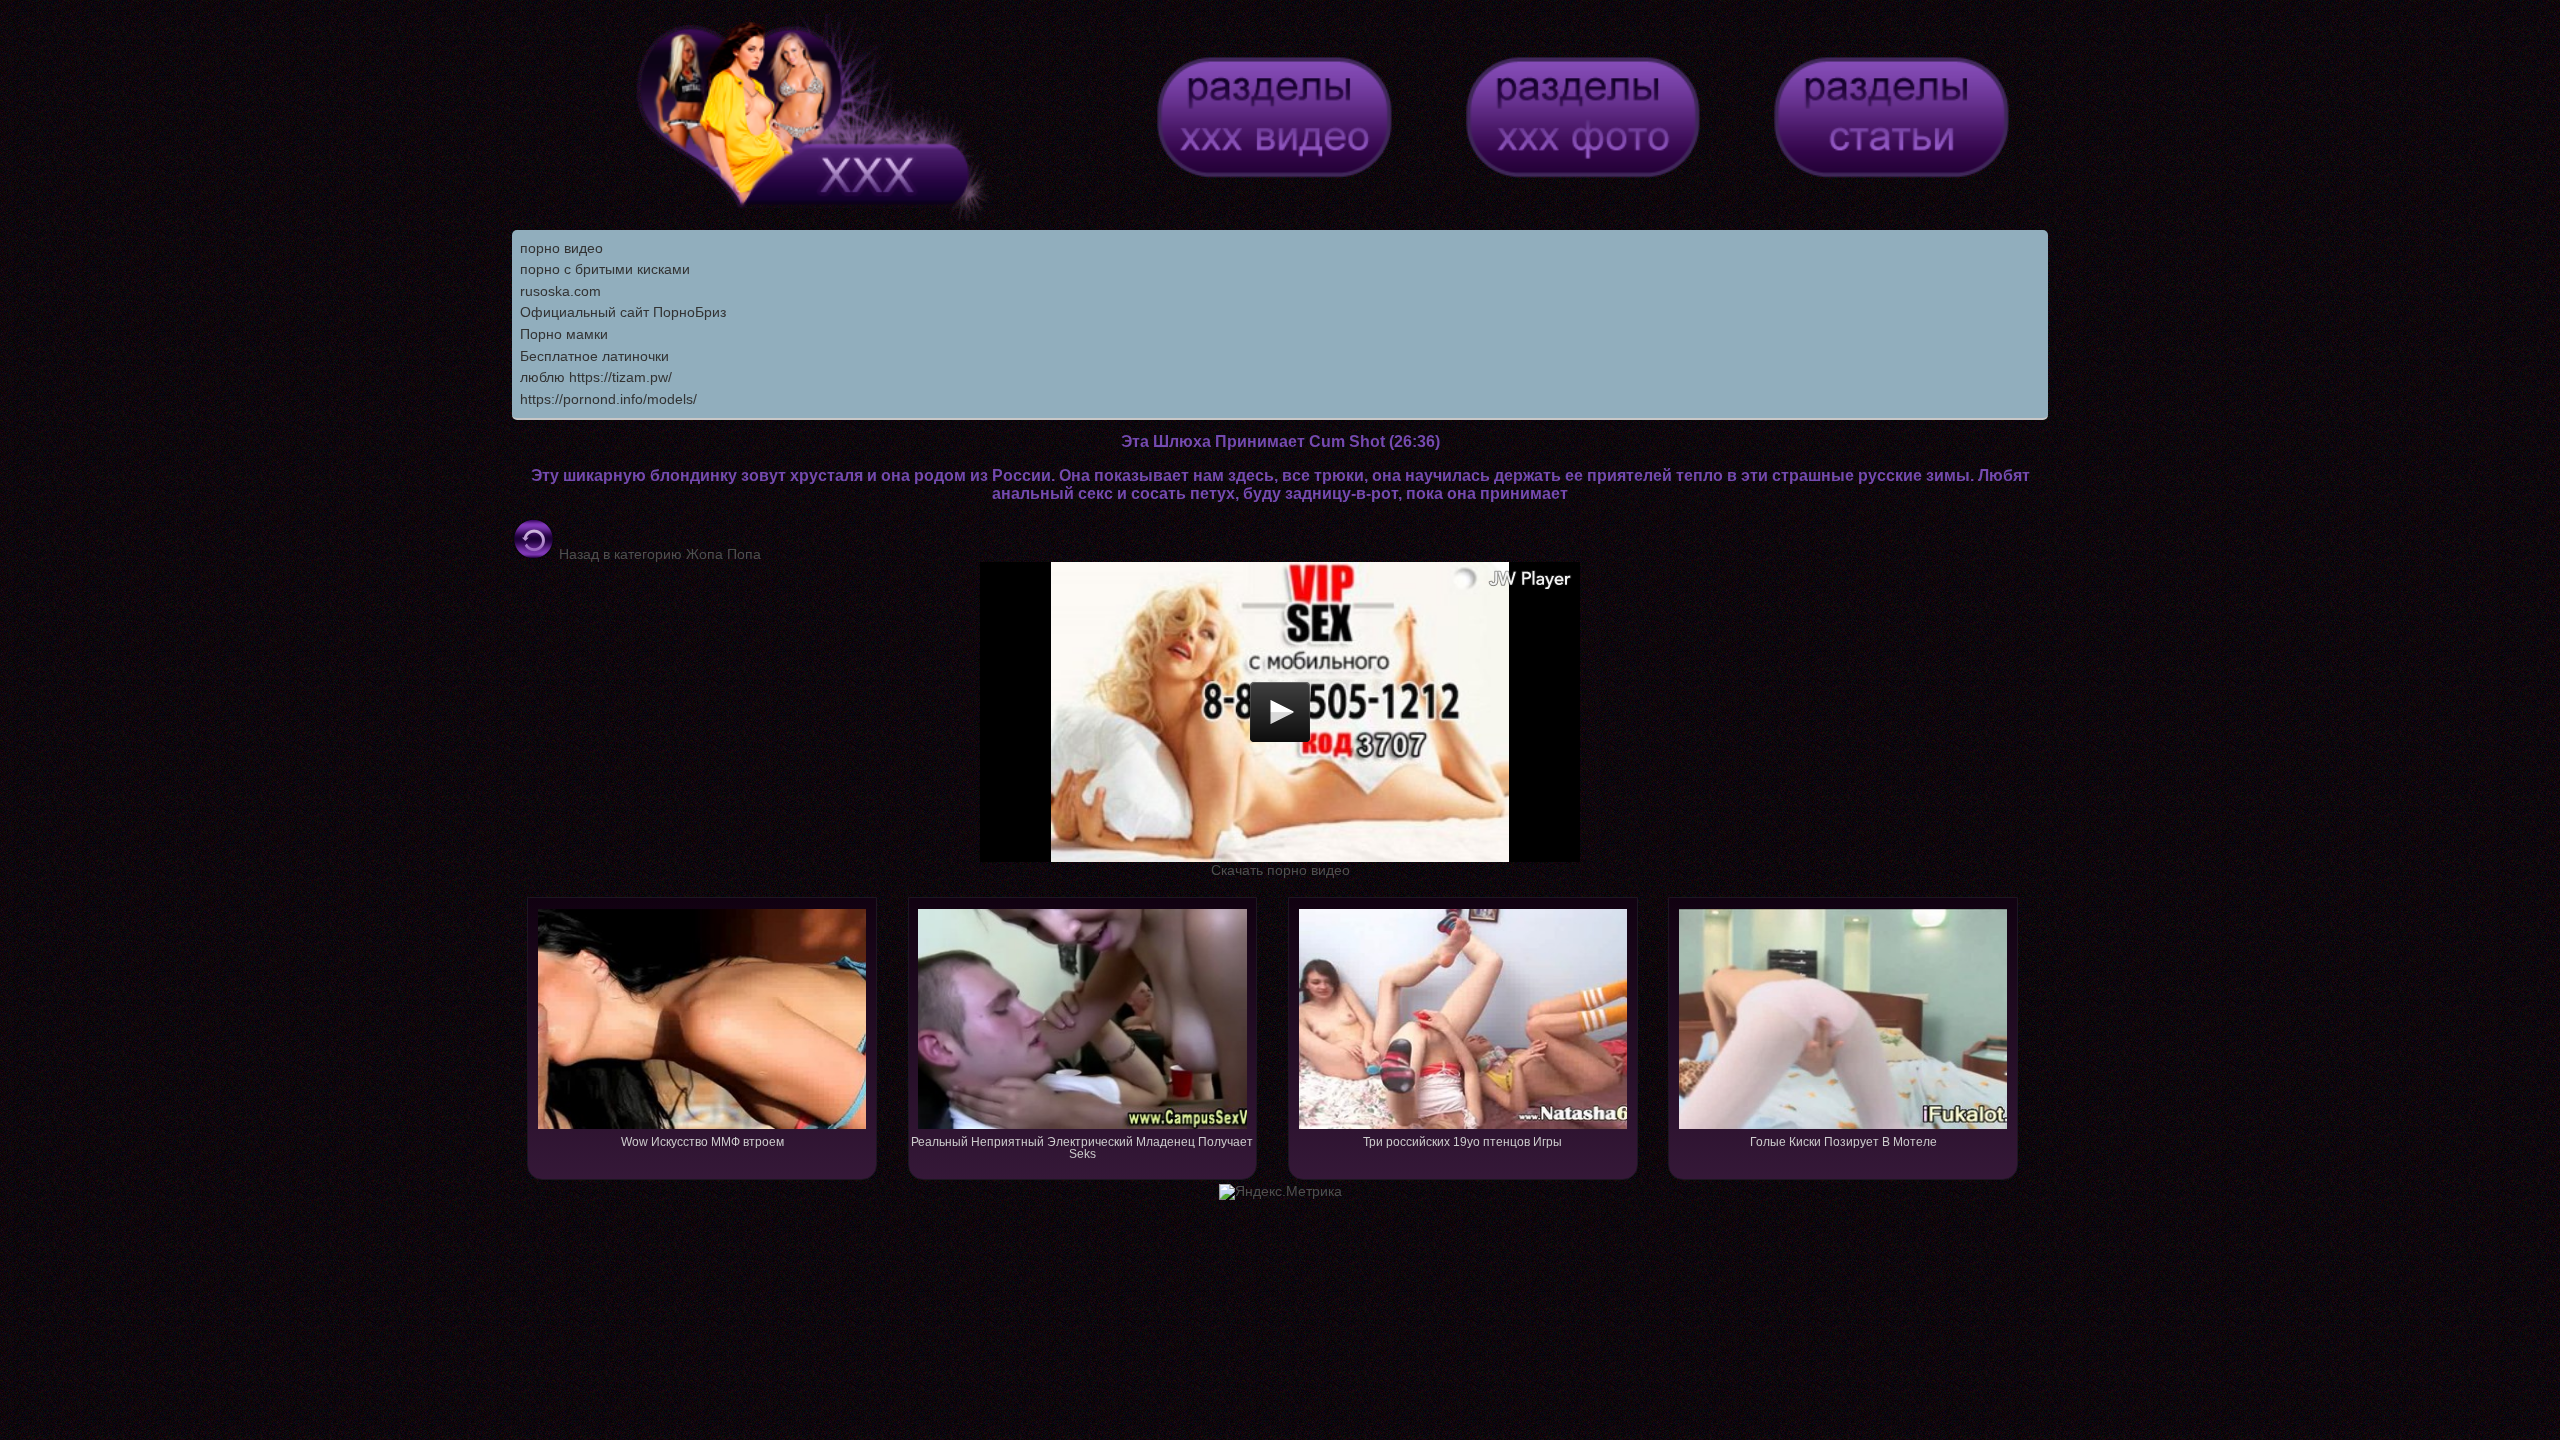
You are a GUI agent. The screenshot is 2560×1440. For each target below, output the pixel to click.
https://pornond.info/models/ (608, 399)
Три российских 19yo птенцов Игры (1462, 1142)
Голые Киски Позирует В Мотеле (1843, 1142)
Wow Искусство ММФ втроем (702, 1142)
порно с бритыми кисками (605, 269)
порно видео (561, 248)
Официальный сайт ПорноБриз (623, 312)
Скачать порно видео (1280, 870)
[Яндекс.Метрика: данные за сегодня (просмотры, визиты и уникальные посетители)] (1280, 1192)
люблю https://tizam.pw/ (596, 377)
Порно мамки (564, 334)
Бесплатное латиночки (594, 356)
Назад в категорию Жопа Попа (658, 554)
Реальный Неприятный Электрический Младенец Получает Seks (1082, 1148)
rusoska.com (560, 291)
